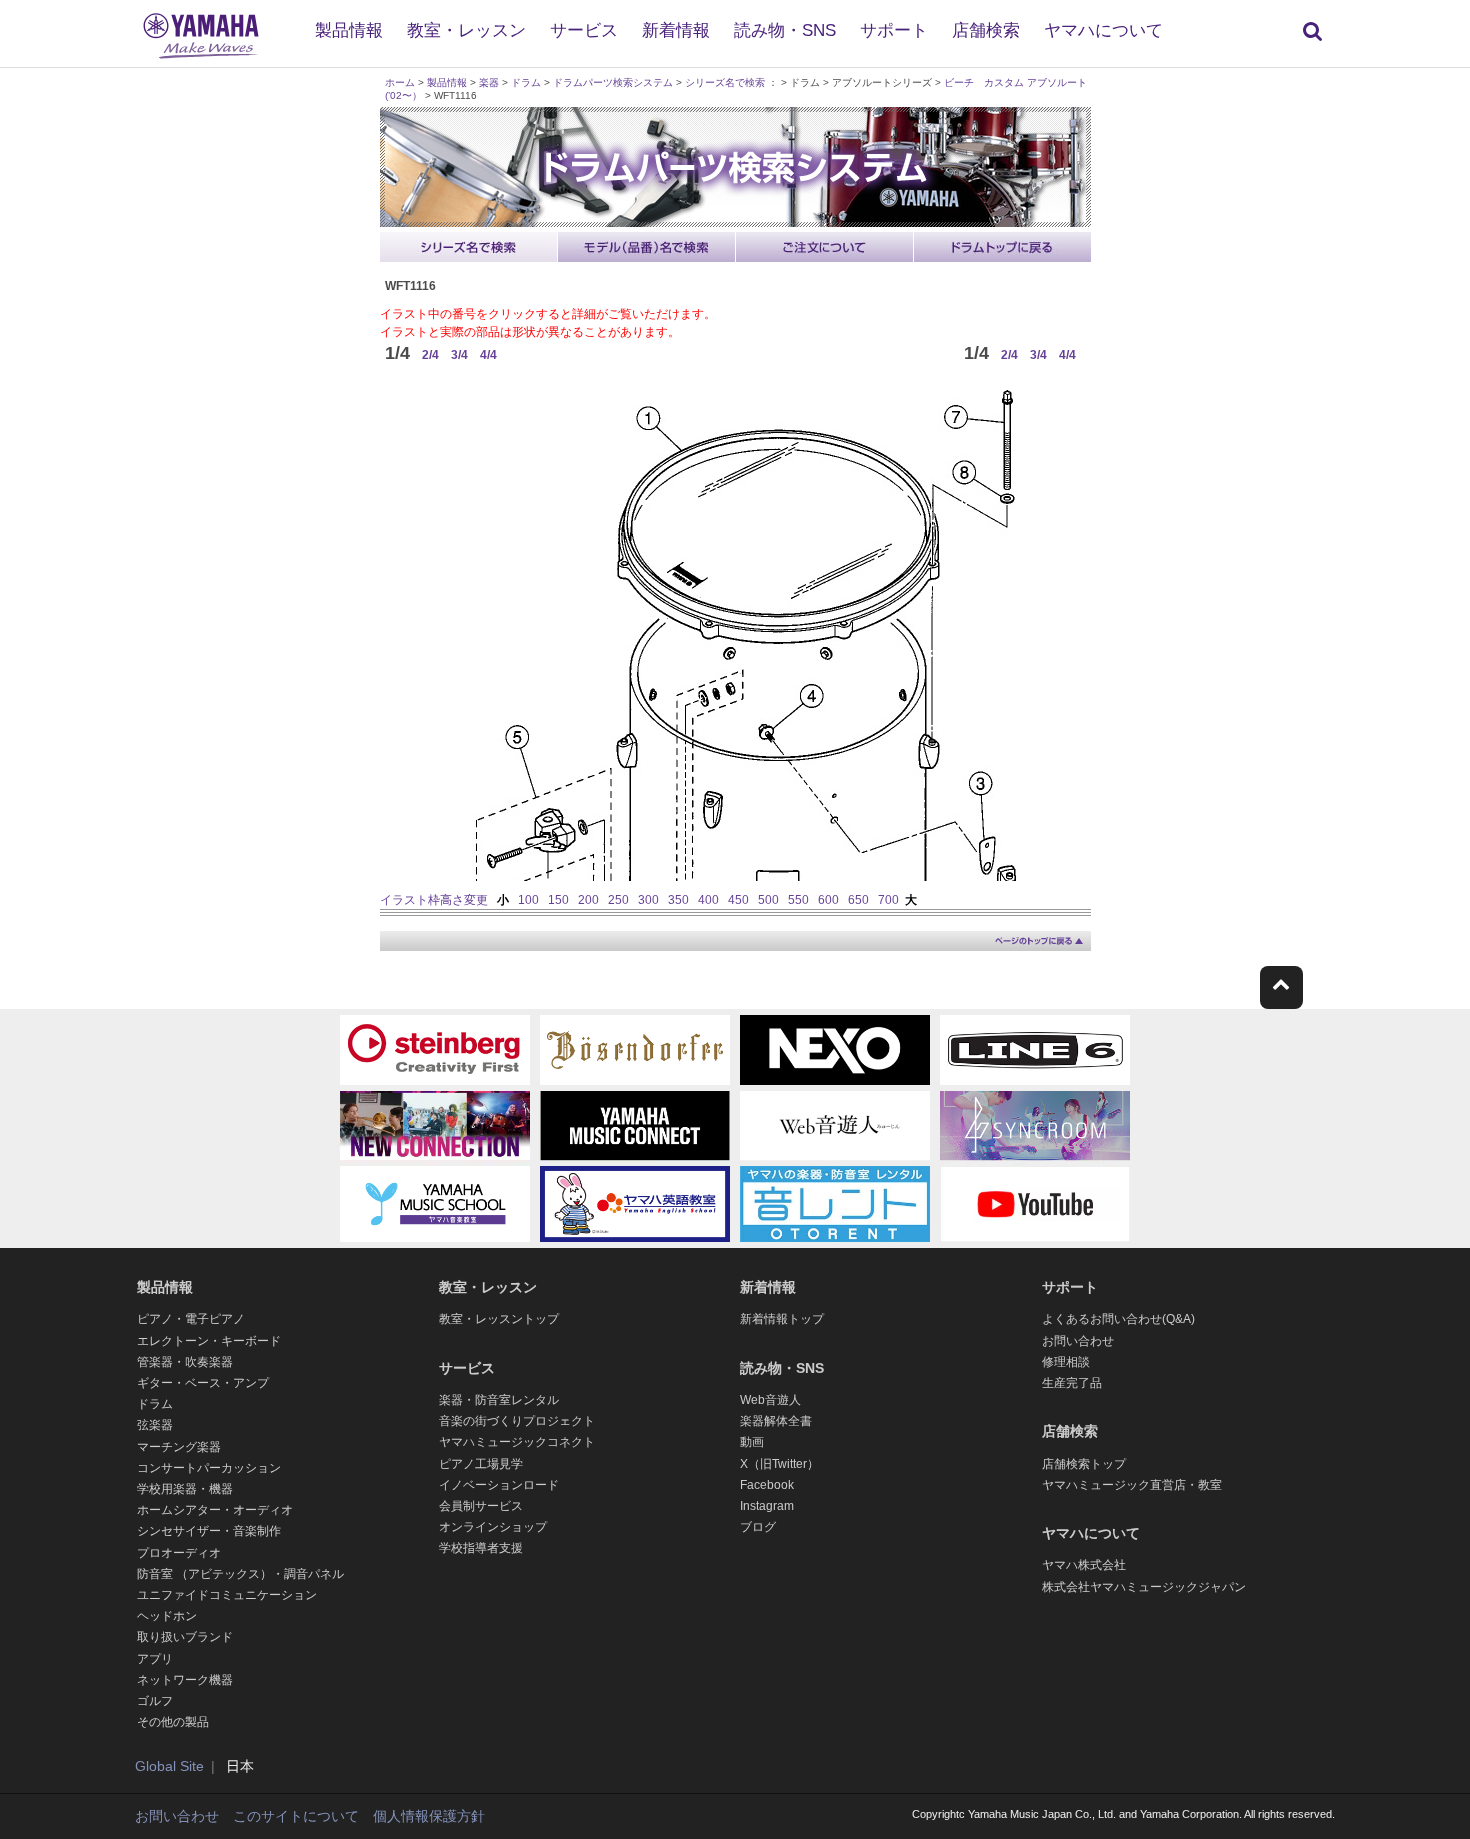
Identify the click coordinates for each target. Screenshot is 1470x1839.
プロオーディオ (179, 1553)
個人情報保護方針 (429, 1816)
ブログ (758, 1527)
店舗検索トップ (1084, 1464)
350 (678, 900)
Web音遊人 (770, 1400)
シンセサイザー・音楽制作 (209, 1531)
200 (588, 900)
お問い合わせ (1078, 1341)
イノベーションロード (499, 1485)
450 (738, 900)
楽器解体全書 (776, 1421)
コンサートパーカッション (209, 1468)
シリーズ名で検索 (725, 82)
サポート (894, 30)
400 (708, 900)
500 (768, 900)
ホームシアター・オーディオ (215, 1510)
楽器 (489, 82)
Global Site (169, 1766)
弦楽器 (155, 1425)
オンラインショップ (493, 1527)
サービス (584, 30)
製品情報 (349, 30)
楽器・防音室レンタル (499, 1400)
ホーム (400, 82)
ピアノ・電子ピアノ (191, 1319)
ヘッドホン (167, 1616)
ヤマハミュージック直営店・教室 (1132, 1485)
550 (798, 900)
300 (648, 900)
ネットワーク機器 (185, 1680)
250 (618, 900)
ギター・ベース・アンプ (203, 1383)
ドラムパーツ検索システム (613, 82)
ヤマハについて (1103, 30)
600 (828, 900)
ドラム (526, 82)
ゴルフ (155, 1701)
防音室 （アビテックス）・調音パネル (240, 1574)
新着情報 (676, 30)
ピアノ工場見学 (481, 1464)
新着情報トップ (782, 1319)
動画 (752, 1442)
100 (528, 900)
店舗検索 (986, 30)
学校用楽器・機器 (185, 1489)
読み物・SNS (785, 30)
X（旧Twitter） (779, 1464)
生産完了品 (1072, 1383)
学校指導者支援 (481, 1548)
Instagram (767, 1506)
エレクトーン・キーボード (209, 1341)
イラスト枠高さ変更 (434, 900)
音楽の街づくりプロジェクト (517, 1421)
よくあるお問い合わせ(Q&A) (1118, 1319)
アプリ (155, 1659)
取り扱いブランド (185, 1637)
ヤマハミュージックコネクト (517, 1442)
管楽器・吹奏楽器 (185, 1362)
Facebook (767, 1485)
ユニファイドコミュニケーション (227, 1595)
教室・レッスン (466, 30)
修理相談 (1066, 1362)
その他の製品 (173, 1722)
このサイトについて (296, 1816)
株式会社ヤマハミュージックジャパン (1144, 1587)
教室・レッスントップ (499, 1319)
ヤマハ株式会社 (1084, 1565)
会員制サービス (481, 1506)
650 (858, 900)
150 (558, 900)
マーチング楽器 (179, 1447)
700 (888, 900)
